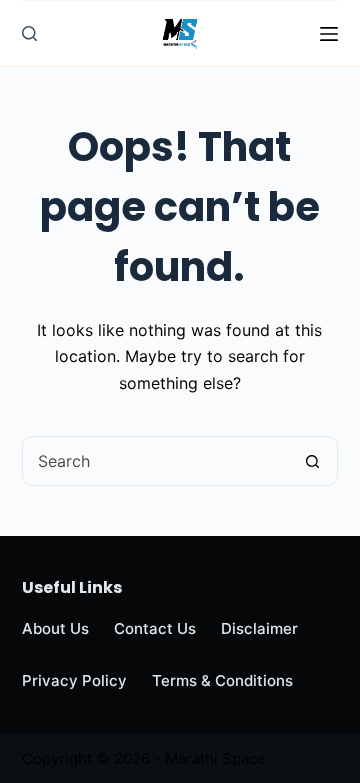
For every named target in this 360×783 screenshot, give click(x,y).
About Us (55, 628)
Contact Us (155, 628)
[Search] (29, 33)
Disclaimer (259, 628)
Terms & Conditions (222, 680)
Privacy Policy (74, 680)
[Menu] (329, 34)
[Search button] (312, 461)
